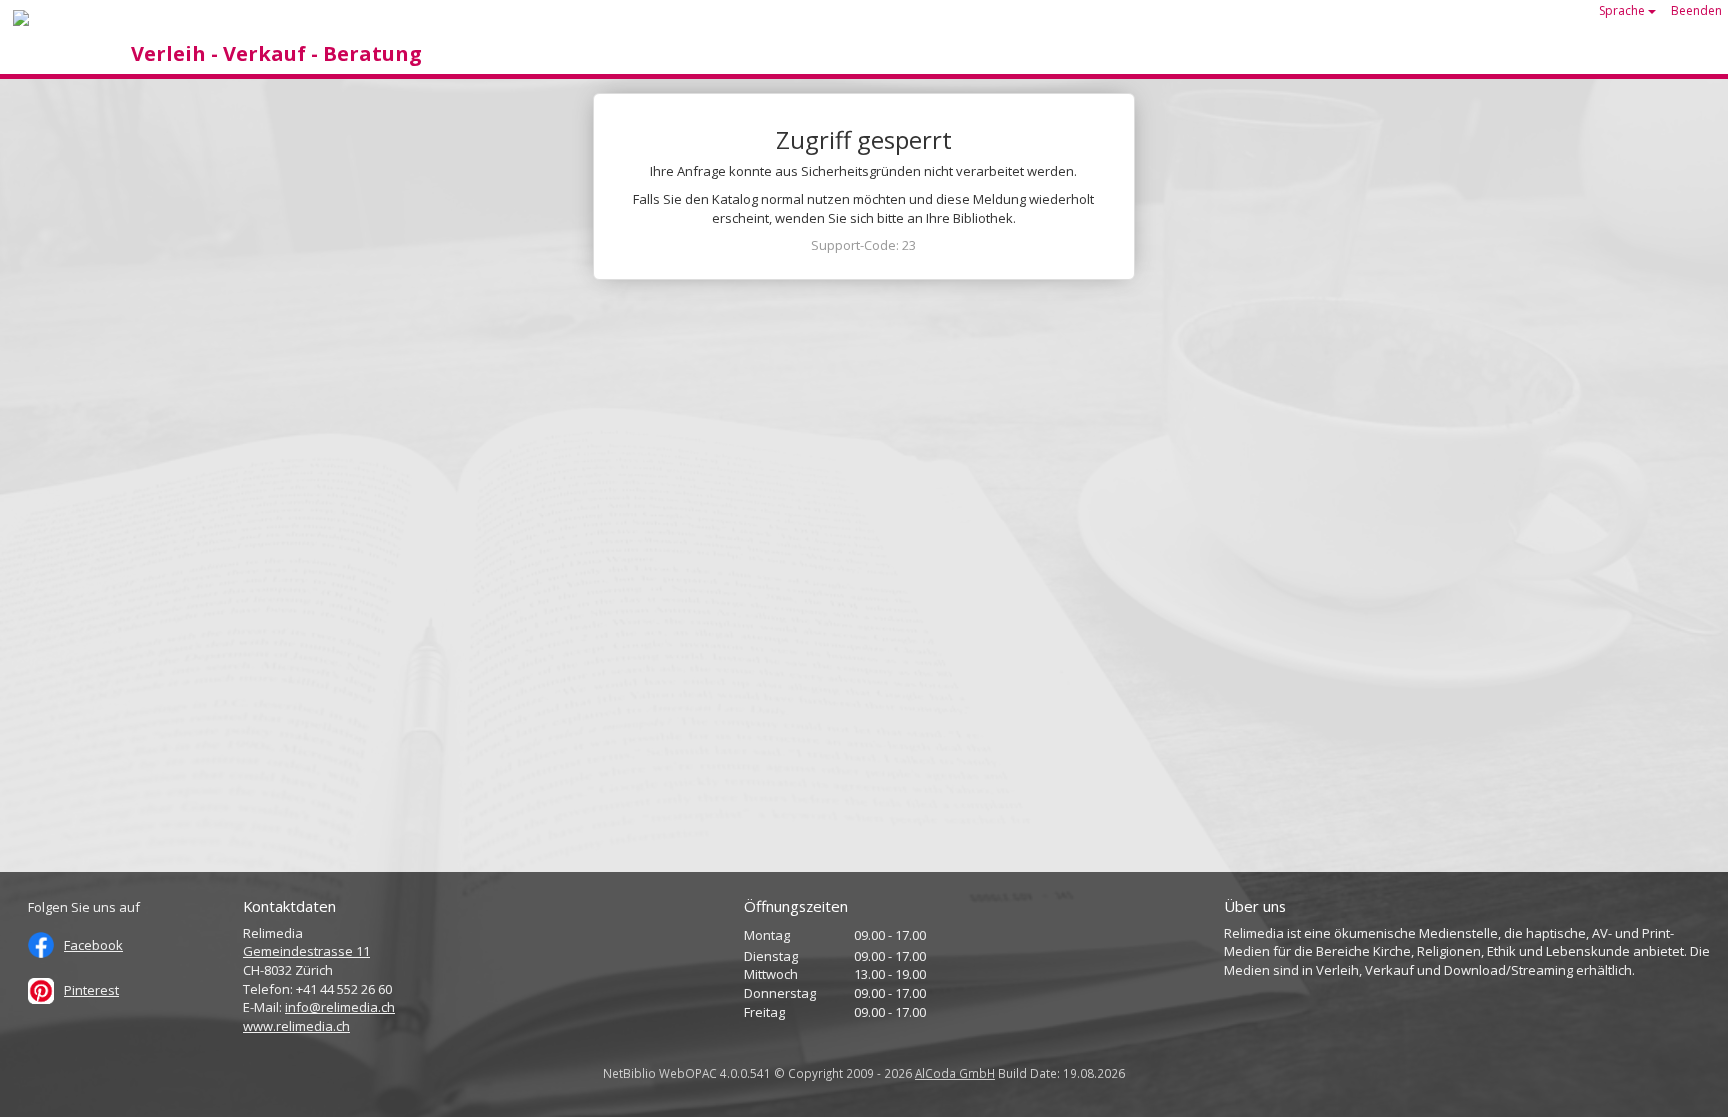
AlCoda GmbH (955, 1073)
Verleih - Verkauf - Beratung (276, 53)
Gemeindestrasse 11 (306, 951)
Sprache (1623, 10)
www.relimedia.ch (296, 1026)
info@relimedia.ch (340, 1007)
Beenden (1696, 10)
